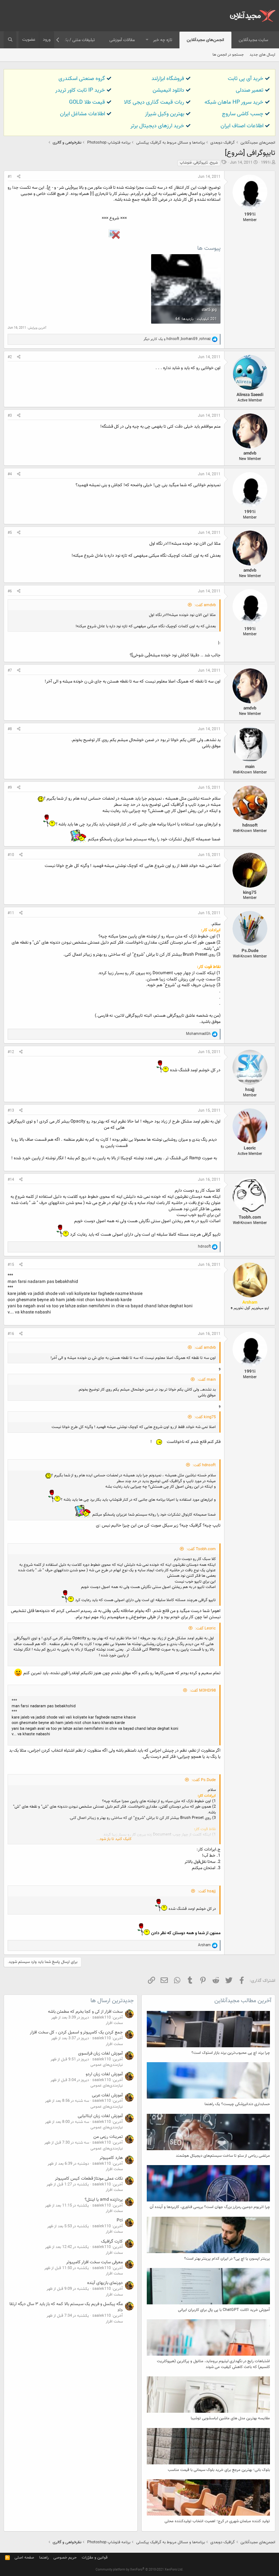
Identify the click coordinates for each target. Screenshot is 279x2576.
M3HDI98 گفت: (203, 1691)
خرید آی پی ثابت (246, 79)
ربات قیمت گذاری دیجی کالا (154, 102)
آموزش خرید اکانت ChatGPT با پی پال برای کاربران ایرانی (224, 2310)
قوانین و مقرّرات (95, 2558)
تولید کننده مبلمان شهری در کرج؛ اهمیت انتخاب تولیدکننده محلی (217, 2521)
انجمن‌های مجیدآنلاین (205, 40)
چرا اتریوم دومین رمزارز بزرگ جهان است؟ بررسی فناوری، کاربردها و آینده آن (210, 2207)
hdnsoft (250, 825)
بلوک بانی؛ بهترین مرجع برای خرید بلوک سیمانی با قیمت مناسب (219, 2470)
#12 (11, 1052)
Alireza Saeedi (250, 395)
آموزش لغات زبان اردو (104, 2074)
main (250, 767)
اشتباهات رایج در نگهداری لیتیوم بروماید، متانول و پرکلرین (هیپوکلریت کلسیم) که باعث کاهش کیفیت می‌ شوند (213, 2364)
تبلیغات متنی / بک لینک (74, 40)
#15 (11, 1265)
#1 (10, 177)
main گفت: (207, 1380)
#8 (10, 729)
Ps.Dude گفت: (204, 1780)
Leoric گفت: (205, 1629)
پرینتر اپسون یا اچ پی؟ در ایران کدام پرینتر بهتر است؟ (227, 2259)
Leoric (250, 1148)
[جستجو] (10, 40)
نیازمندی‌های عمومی (107, 2065)
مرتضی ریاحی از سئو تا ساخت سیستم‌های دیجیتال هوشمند (223, 2156)
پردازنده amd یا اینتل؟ (104, 2200)
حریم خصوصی (65, 2558)
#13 (11, 1111)
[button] (147, 40)
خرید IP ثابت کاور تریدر (80, 90)
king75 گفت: (205, 1417)
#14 (11, 1180)
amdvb (250, 453)
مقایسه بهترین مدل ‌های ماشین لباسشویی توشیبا (230, 2418)
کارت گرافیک (112, 2241)
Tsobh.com (250, 1217)
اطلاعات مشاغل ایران (82, 114)
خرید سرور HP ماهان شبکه (234, 102)
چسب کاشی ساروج (243, 114)
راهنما (44, 2558)
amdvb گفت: (205, 605)
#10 (11, 855)
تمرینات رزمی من (108, 2137)
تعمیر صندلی (250, 90)
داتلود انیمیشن (168, 90)
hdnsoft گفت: (204, 1465)
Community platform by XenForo (139, 2570)
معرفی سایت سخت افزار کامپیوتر (94, 2262)
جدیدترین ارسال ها (112, 2001)
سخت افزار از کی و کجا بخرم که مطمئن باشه (85, 2012)
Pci (120, 2220)
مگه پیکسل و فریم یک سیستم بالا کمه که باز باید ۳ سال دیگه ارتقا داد (66, 2307)
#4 (10, 474)
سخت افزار (114, 2023)
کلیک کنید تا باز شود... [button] (114, 1839)
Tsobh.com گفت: (201, 1549)
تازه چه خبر (163, 40)
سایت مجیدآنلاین (253, 40)
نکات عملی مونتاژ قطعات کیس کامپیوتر (89, 2179)
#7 (10, 671)
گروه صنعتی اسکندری (82, 79)
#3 (10, 416)
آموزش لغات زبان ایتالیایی (100, 2116)
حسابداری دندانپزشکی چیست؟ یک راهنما (237, 2104)
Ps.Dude (250, 951)
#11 (11, 913)
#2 (10, 357)
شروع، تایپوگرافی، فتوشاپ (199, 163)
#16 (11, 1334)
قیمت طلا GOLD (87, 102)
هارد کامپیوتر (111, 2158)
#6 (10, 591)
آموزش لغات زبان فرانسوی (100, 2053)
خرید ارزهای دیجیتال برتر (157, 126)
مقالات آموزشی (122, 40)
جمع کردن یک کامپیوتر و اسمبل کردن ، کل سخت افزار (76, 2032)
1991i (266, 163)
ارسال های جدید (262, 55)
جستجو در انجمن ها (228, 55)
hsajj (250, 1090)
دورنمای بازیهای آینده (105, 2283)
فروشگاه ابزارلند (168, 79)
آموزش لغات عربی (107, 2095)
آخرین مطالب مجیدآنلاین (243, 2001)
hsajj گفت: (207, 1891)
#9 (10, 788)
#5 (10, 533)
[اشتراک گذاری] (19, 177)
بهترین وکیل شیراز (165, 114)
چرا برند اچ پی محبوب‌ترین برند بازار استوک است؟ (231, 2053)
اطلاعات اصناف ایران (242, 126)
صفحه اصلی (24, 2558)
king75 (250, 893)
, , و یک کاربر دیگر (177, 339)
